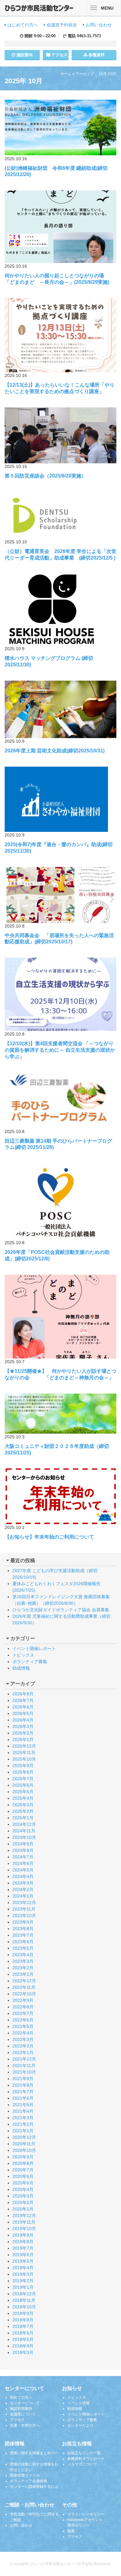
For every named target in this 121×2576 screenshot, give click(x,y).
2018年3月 (23, 2352)
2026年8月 (23, 1694)
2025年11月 (24, 1753)
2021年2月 (23, 2124)
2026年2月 (23, 1733)
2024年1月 (23, 1896)
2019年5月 (23, 2261)
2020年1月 (23, 2209)
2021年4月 (23, 2111)
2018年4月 (23, 2346)
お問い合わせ (98, 25)
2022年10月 (24, 1994)
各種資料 (96, 55)
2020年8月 (23, 2163)
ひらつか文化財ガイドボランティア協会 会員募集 (61, 1610)
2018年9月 (23, 2313)
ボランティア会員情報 (29, 2481)
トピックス (23, 1655)
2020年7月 (23, 2170)
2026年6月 (23, 1707)
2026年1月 (23, 1739)
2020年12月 (24, 2137)
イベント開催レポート (34, 1649)
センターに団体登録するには (34, 2487)
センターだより (80, 2425)
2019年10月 (24, 2229)
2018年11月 (24, 2300)
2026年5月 (23, 1713)
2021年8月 (23, 2085)
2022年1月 (23, 2052)
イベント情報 (78, 2403)
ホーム (66, 74)
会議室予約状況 (61, 25)
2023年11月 (24, 1909)
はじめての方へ (22, 25)
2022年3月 (23, 2039)
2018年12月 (24, 2294)
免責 (71, 2531)
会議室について (23, 2414)
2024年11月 (24, 1831)
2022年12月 (24, 1981)
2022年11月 (24, 1987)
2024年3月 (23, 1883)
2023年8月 (23, 1929)
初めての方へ (21, 2397)
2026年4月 (23, 1720)
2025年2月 (23, 1811)
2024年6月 (23, 1863)
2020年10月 (24, 2150)
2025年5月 (23, 1792)
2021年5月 (23, 2105)
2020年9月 (23, 2157)
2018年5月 (23, 2339)
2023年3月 (23, 1961)
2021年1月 (23, 2131)
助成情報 (21, 1668)
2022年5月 (23, 2026)
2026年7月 (23, 1700)
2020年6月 (23, 2176)
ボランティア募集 (30, 1662)
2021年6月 (23, 2098)
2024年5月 (23, 1870)
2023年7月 (23, 1935)
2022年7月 (23, 2013)
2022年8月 (23, 2007)
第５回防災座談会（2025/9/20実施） (45, 476)
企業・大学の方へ (25, 2425)
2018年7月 (23, 2326)
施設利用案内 (21, 2409)
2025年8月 (23, 1772)
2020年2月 (23, 2202)
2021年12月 (24, 2059)
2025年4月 (23, 1798)
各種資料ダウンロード (86, 2459)
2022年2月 (23, 2046)
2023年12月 (24, 1903)
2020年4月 (23, 2189)
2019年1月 (23, 2287)
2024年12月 (24, 1824)
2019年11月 (24, 2222)
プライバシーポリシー (86, 2514)
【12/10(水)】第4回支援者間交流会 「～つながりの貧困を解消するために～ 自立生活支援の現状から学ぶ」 (60, 1050)
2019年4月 (23, 2268)
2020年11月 (24, 2144)
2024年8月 (23, 1850)
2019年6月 (23, 2255)
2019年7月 (23, 2248)
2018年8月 (23, 2320)
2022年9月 (23, 2000)
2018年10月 (24, 2307)
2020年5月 (23, 2183)
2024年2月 (23, 1889)
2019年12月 (24, 2215)
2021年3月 (23, 2118)
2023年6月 (23, 1942)
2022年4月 (23, 2033)
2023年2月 (23, 1968)
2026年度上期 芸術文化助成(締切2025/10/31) (55, 751)
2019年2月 (23, 2281)
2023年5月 (23, 1948)
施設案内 (24, 55)
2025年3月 (23, 1805)
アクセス (59, 55)
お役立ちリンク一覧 (84, 2453)
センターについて (25, 2403)
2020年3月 (23, 2196)
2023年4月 (23, 1955)
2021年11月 (24, 2066)
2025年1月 (23, 1818)
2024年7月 (23, 1857)
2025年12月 (24, 1746)
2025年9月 (23, 1766)
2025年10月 (24, 1759)
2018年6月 (23, 2333)
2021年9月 (23, 2079)
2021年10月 (24, 2072)
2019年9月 (23, 2235)
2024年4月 (23, 1876)
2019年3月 (23, 2274)
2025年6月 (23, 1785)
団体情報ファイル (25, 2475)
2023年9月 (23, 1922)
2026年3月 (23, 1726)
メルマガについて (82, 2464)
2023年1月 (23, 1974)
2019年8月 (23, 2242)
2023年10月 (24, 1916)
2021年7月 (23, 2092)
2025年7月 (23, 1779)
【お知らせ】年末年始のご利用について (49, 1537)
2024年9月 (23, 1844)
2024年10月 (24, 1837)
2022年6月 (23, 2020)
